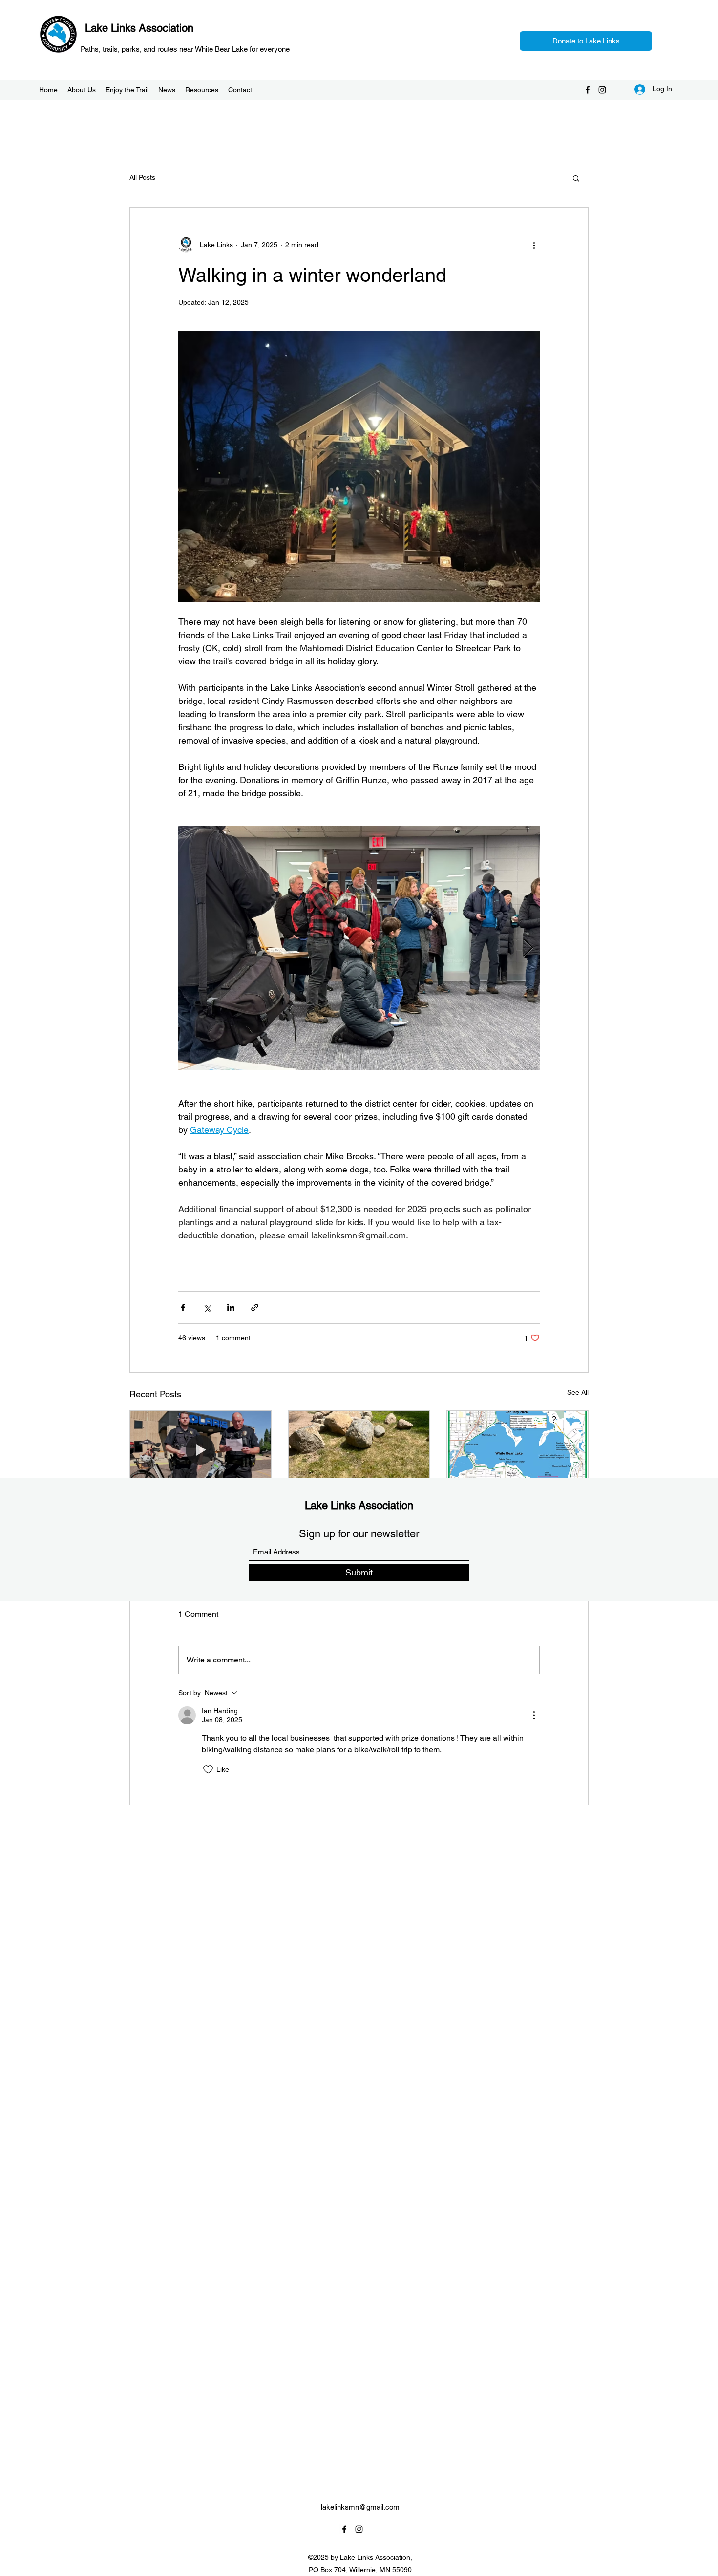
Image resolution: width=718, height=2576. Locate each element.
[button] (576, 178)
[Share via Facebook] (183, 1308)
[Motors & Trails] (201, 1450)
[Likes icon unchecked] (208, 1769)
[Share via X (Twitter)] (207, 1308)
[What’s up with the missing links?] (517, 1450)
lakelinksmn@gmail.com (360, 2507)
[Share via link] (255, 1308)
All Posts (142, 177)
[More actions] (534, 245)
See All (578, 1392)
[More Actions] (534, 1715)
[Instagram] (602, 90)
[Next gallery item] (528, 948)
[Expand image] (359, 948)
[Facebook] (588, 90)
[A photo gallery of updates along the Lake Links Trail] (359, 1450)
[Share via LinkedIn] (231, 1308)
